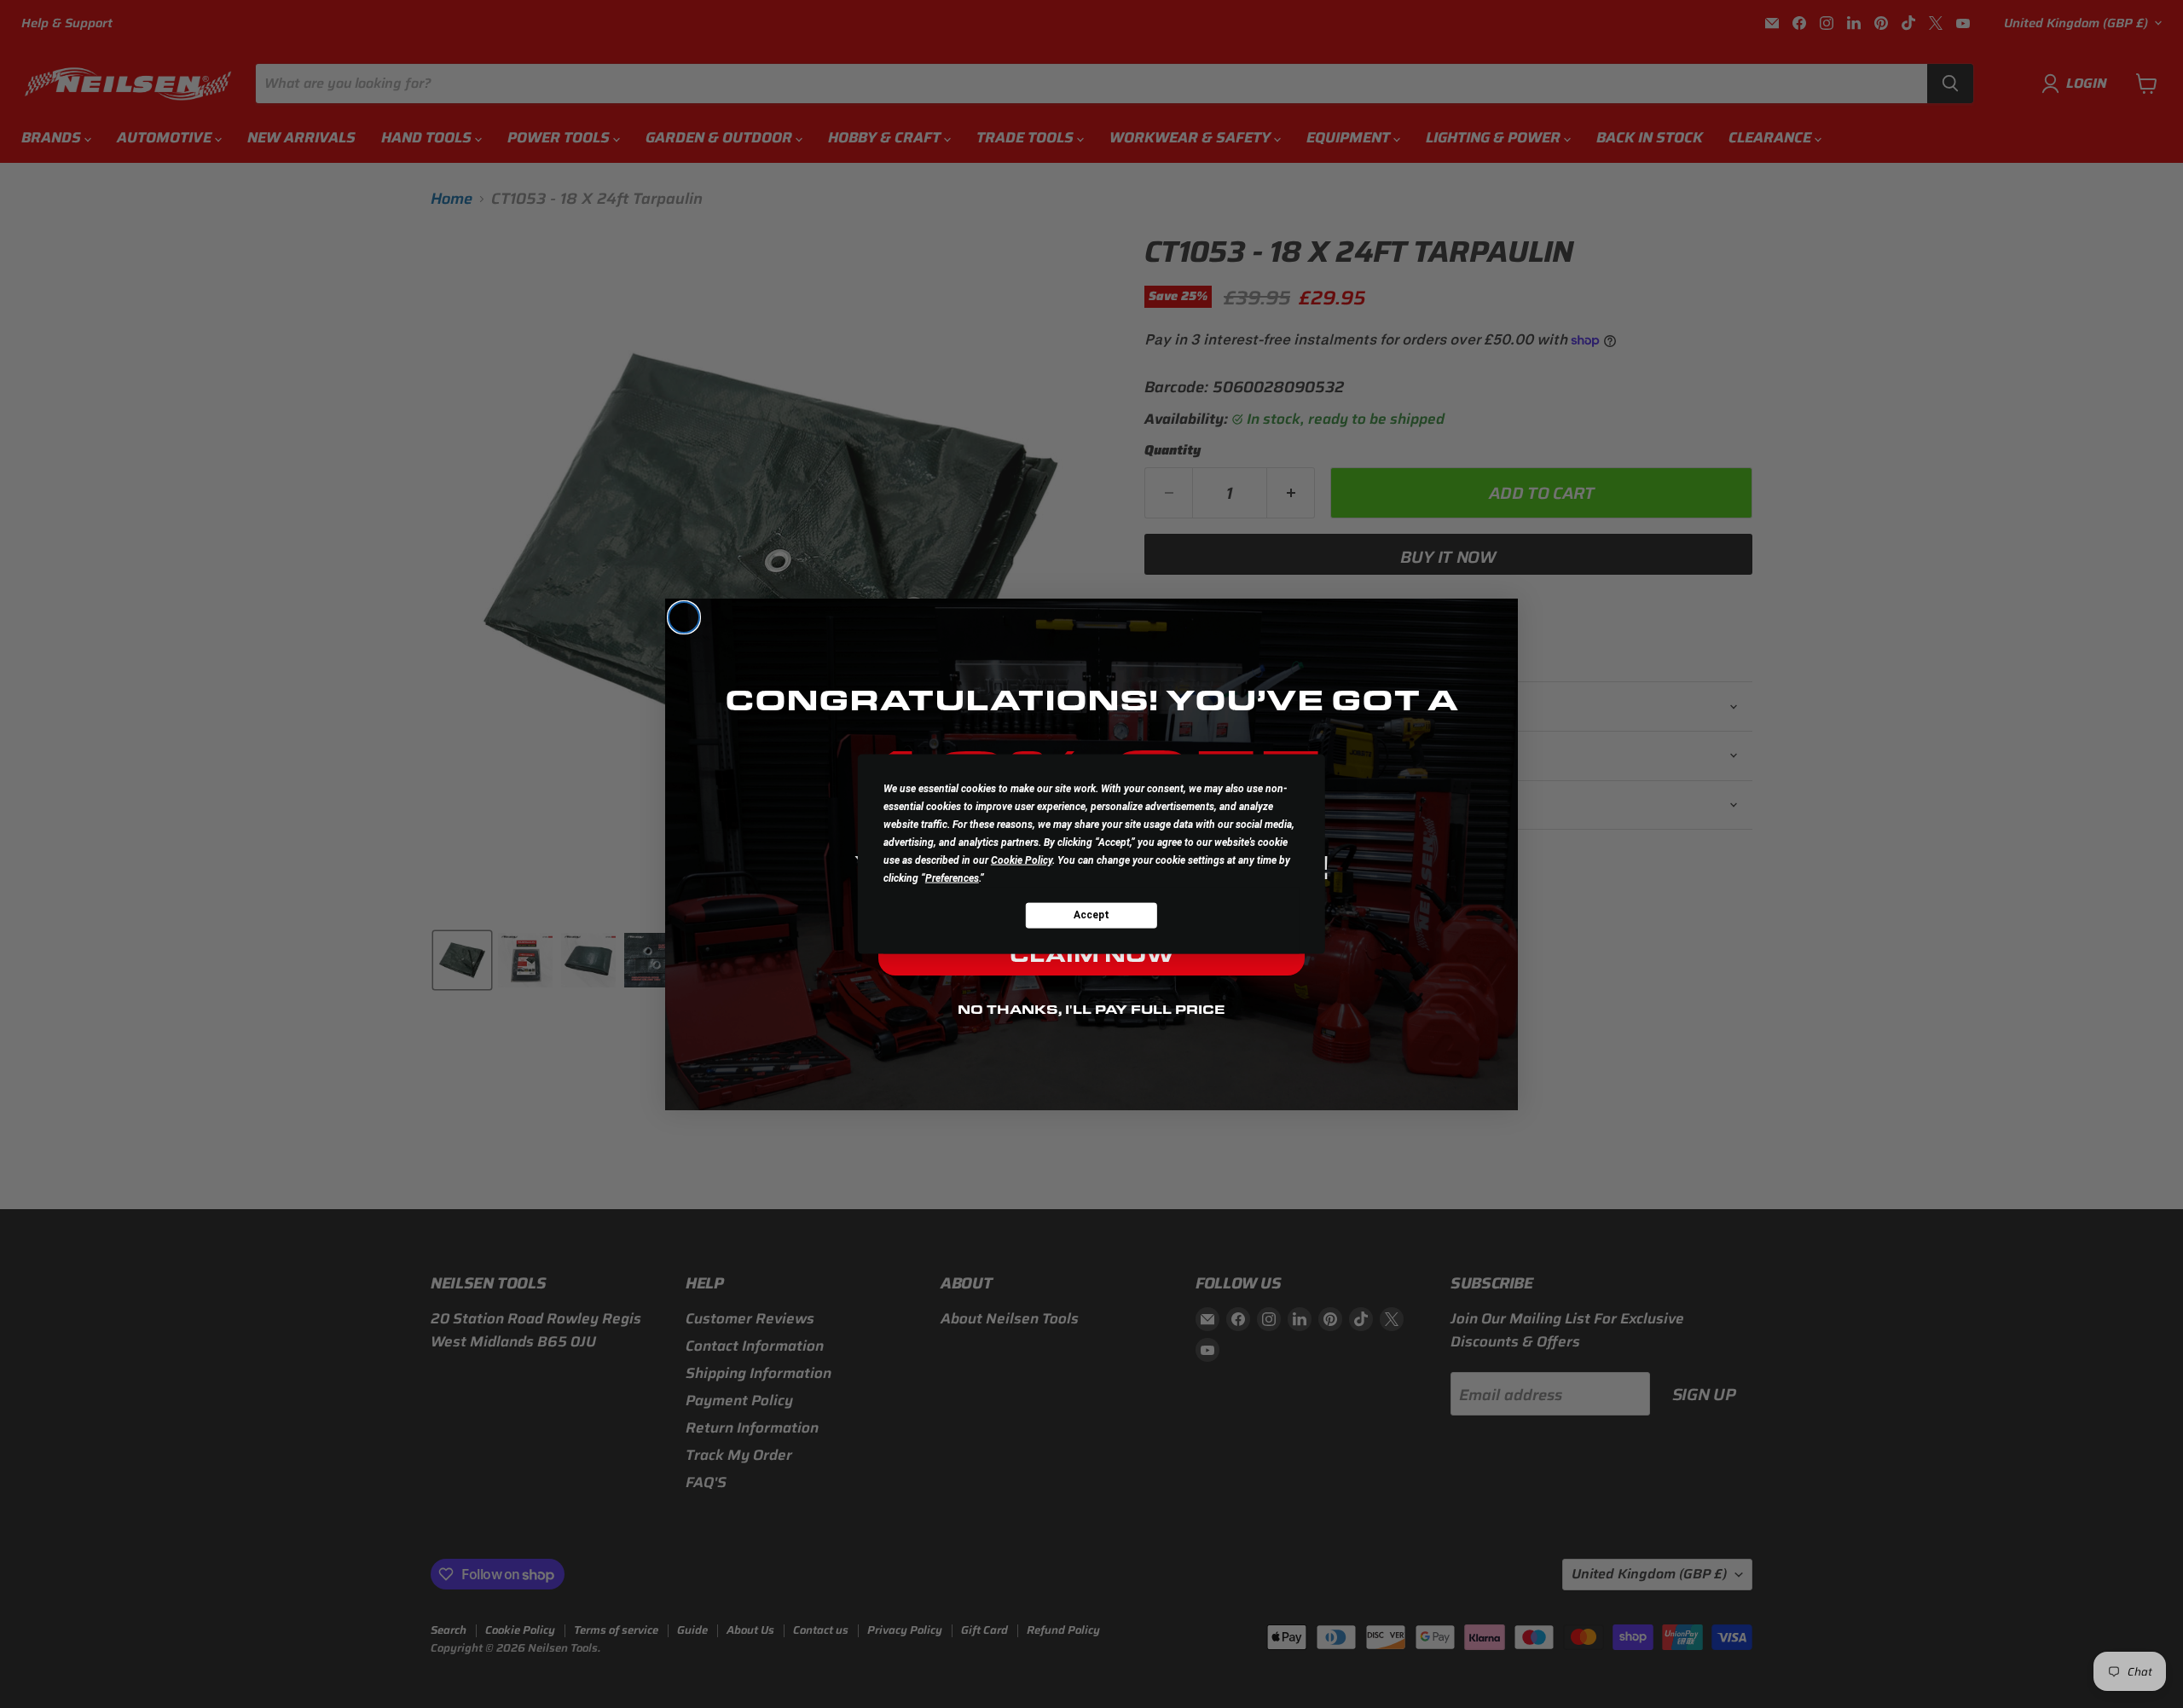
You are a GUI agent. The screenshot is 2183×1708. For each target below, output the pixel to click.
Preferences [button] (952, 877)
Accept (1091, 915)
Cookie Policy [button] (1022, 860)
